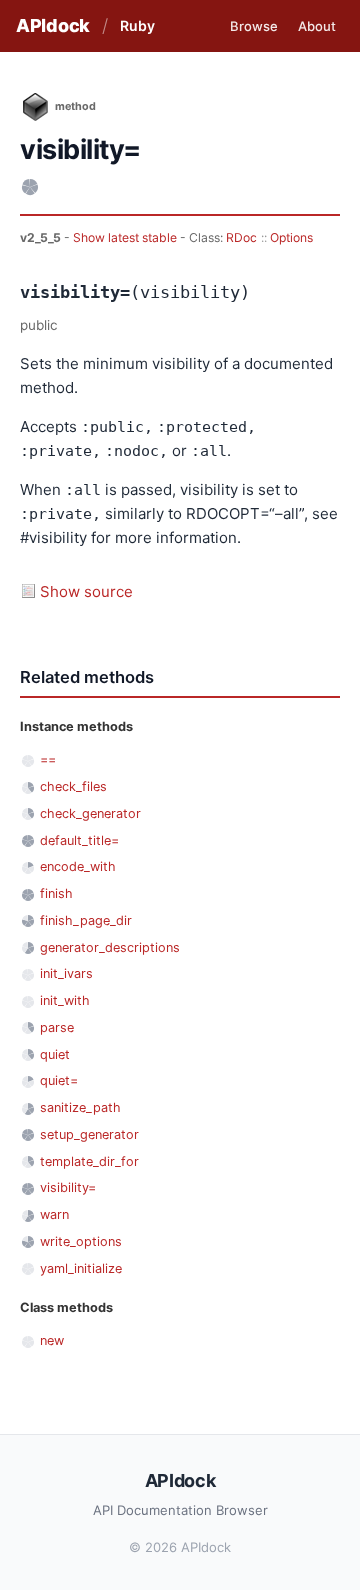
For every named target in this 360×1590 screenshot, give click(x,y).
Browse (254, 26)
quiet (55, 1054)
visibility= (68, 1187)
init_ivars (66, 973)
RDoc (241, 237)
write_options (81, 1241)
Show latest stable (126, 237)
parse (57, 1027)
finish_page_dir (86, 920)
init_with (65, 1000)
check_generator (90, 813)
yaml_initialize (81, 1268)
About (317, 26)
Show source (86, 591)
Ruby (137, 25)
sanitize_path (80, 1107)
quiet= (59, 1080)
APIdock (53, 25)
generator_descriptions (110, 947)
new (52, 1340)
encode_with (78, 866)
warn (54, 1214)
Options (291, 237)
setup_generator (89, 1134)
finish (56, 893)
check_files (73, 786)
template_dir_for (89, 1161)
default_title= (79, 840)
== (48, 759)
